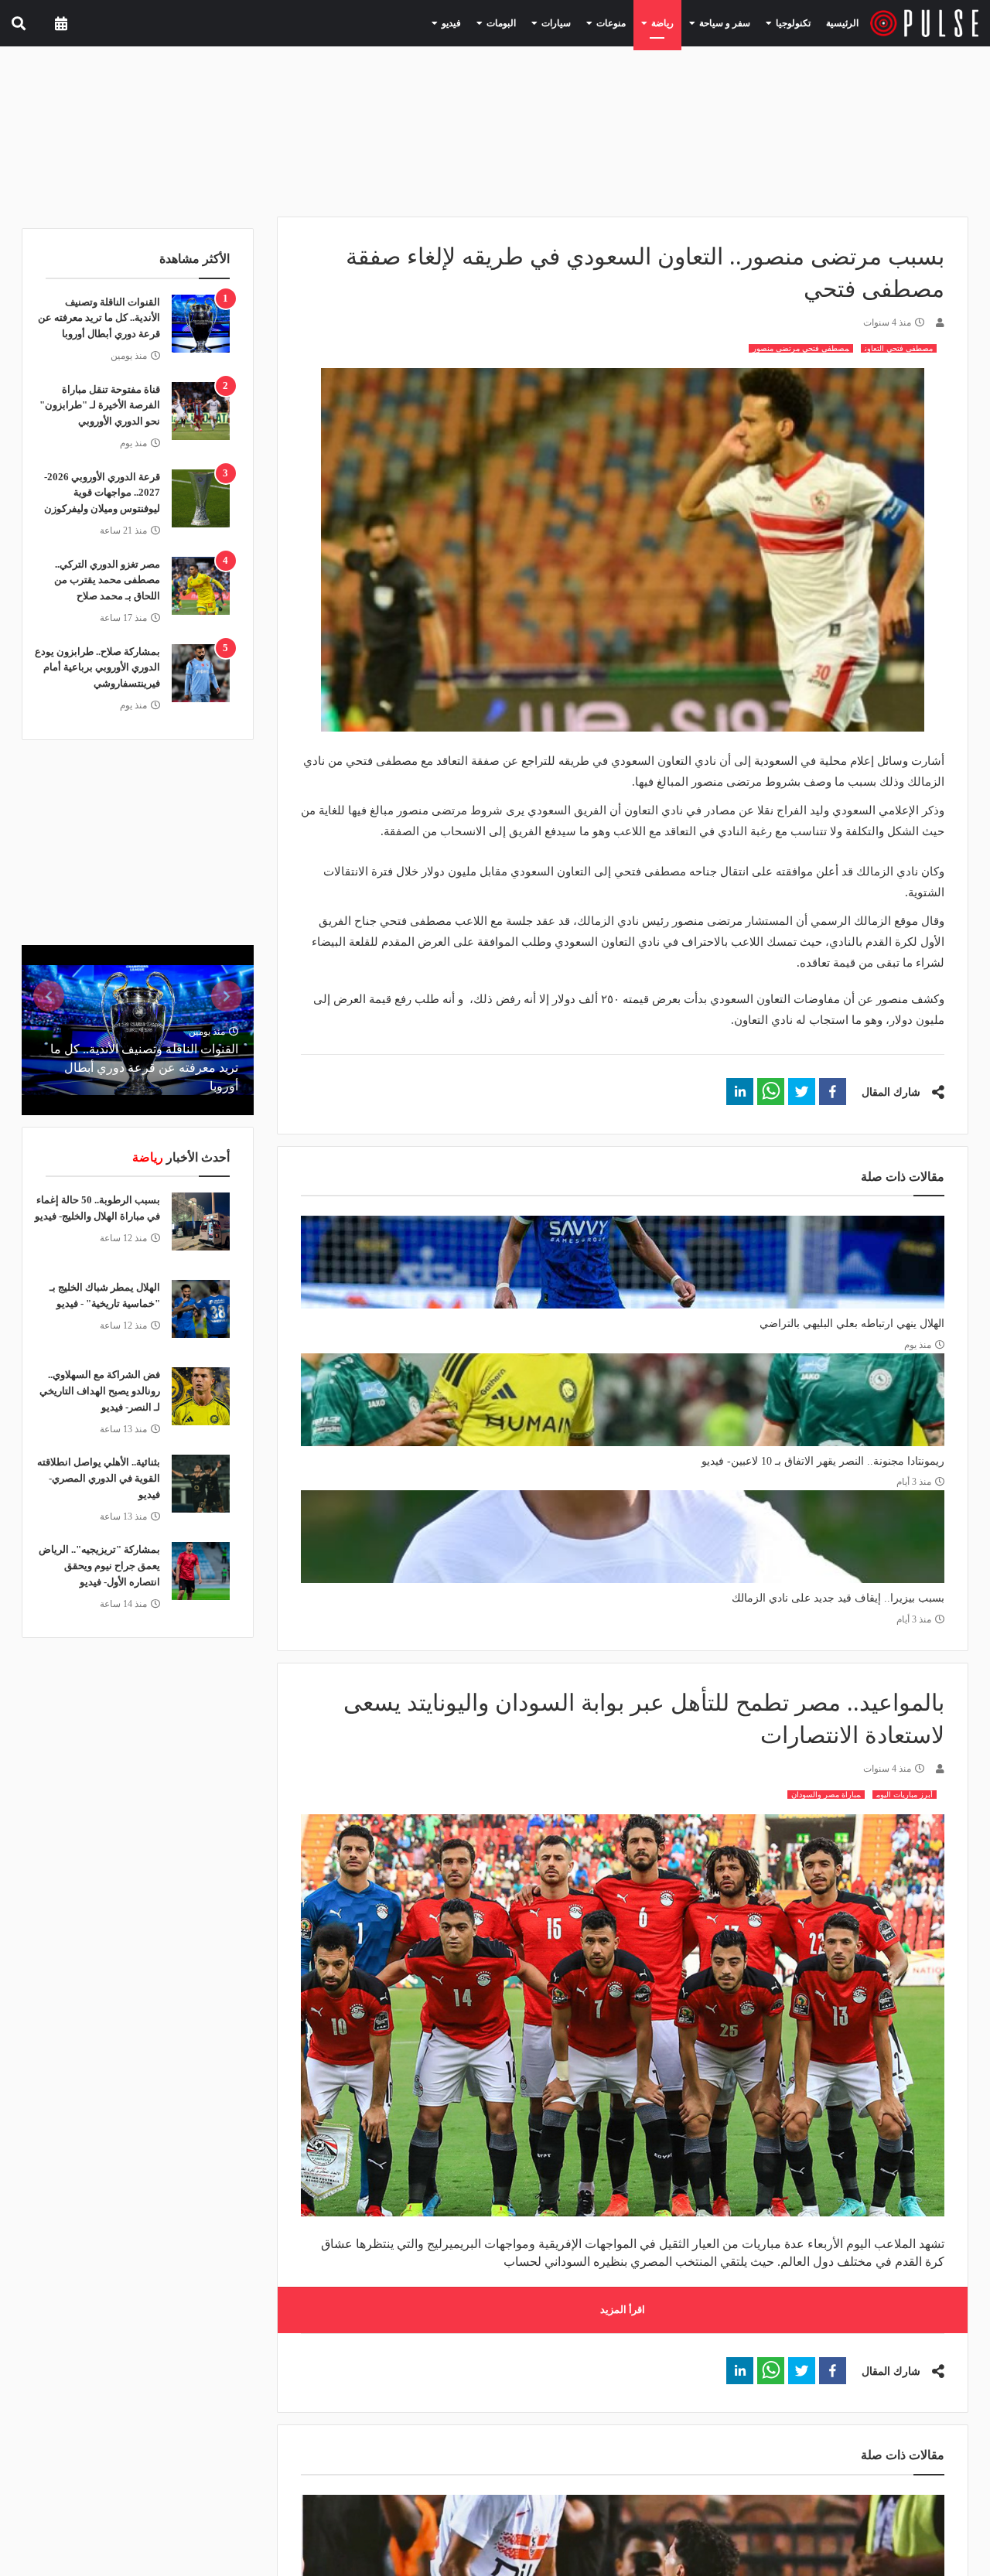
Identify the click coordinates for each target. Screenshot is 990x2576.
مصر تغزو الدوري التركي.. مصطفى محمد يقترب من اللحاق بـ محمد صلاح (107, 580)
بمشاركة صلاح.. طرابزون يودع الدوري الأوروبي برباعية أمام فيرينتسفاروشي (97, 668)
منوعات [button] (634, 22)
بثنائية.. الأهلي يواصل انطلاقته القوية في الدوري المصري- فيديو (99, 1478)
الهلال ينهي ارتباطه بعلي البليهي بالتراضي (852, 1324)
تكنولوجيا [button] (794, 22)
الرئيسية (845, 23)
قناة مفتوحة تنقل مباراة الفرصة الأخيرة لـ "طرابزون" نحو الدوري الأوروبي (100, 406)
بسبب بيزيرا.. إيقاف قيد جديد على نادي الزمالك (838, 1598)
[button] (833, 1092)
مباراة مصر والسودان (826, 1795)
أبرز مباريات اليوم (905, 1795)
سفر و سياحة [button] (734, 22)
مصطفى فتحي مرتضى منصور (801, 348)
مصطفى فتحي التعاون (899, 348)
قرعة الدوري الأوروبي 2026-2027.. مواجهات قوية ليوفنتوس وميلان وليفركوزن (102, 493)
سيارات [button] (586, 22)
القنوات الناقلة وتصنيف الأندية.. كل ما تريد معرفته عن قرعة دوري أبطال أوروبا (99, 318)
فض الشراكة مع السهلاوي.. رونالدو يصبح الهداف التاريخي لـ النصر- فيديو (100, 1391)
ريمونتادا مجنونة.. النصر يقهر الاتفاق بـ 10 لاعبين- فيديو (823, 1461)
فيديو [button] (494, 22)
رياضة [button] (679, 22)
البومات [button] (538, 22)
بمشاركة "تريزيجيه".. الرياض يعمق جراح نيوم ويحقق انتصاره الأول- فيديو (99, 1566)
